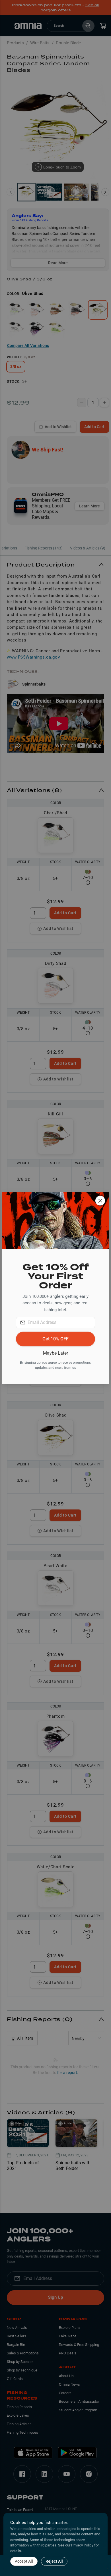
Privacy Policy (82, 2545)
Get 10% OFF (55, 1339)
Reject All (54, 2561)
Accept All (24, 2561)
